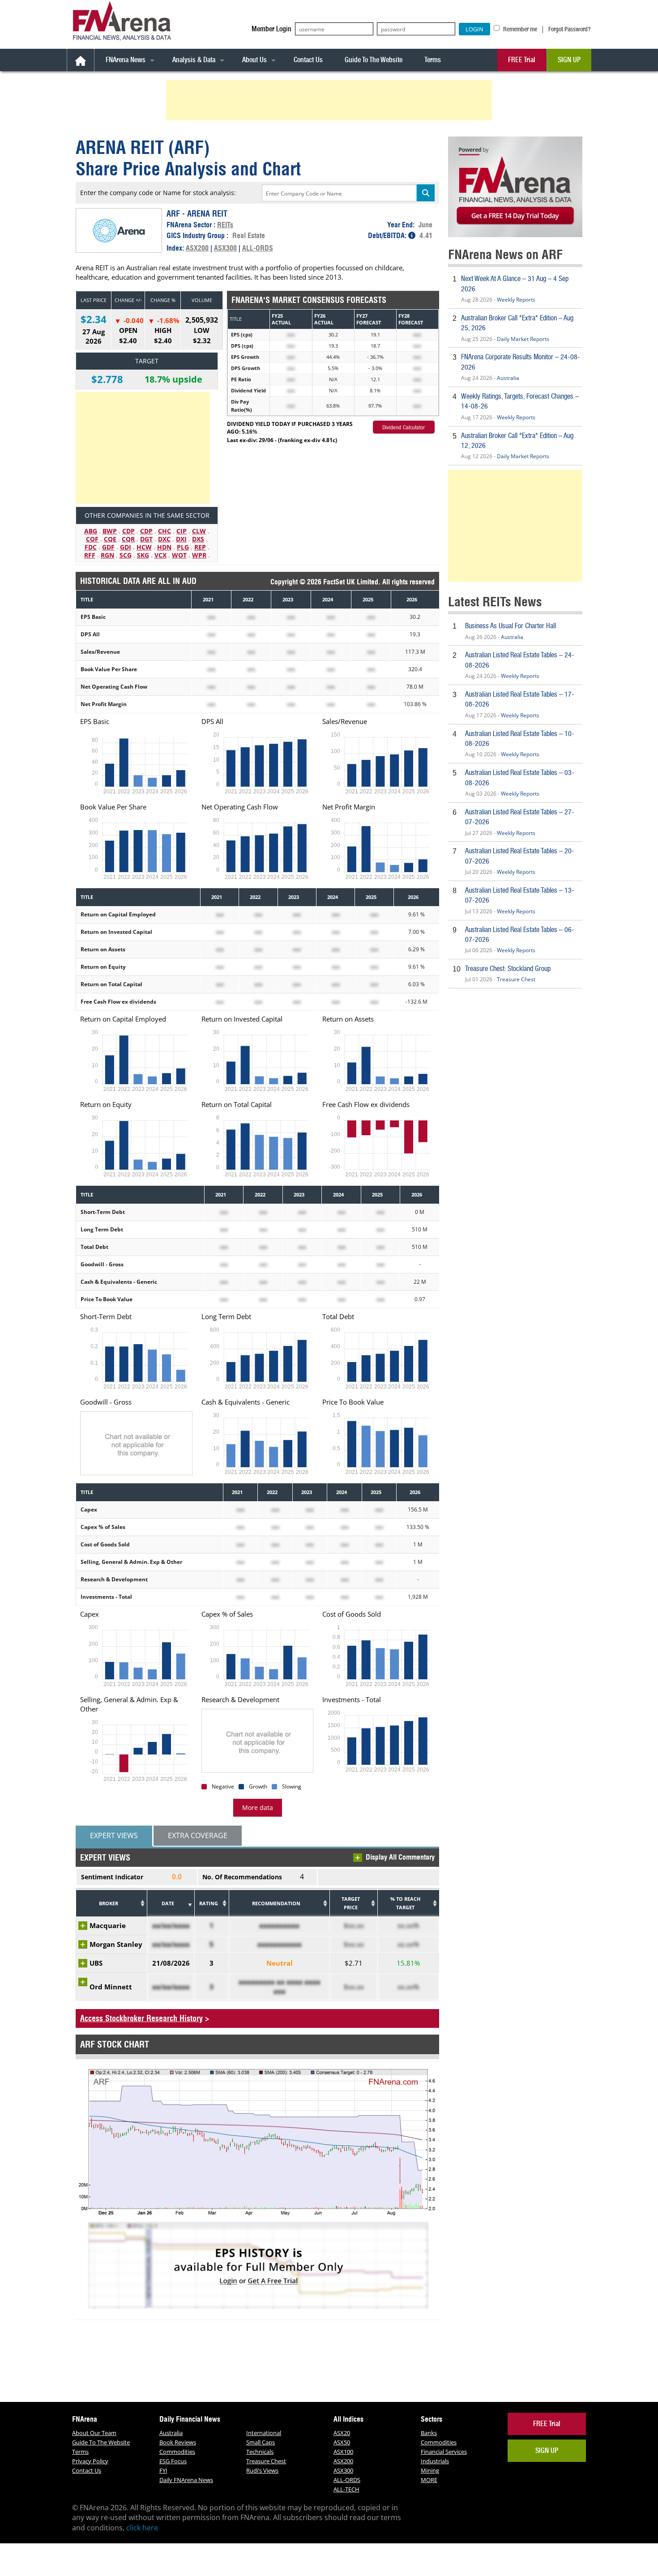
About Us (254, 60)
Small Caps (261, 2442)
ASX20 (342, 2433)
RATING (209, 1903)
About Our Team (94, 2433)
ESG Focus (173, 2461)
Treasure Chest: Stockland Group (508, 969)
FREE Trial (522, 60)
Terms (433, 60)
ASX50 (342, 2442)
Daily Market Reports (523, 339)
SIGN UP (569, 60)
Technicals (260, 2452)
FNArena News (126, 60)
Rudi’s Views (262, 2470)
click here (142, 2528)
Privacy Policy (90, 2461)
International (264, 2433)
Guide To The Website (374, 60)
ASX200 (197, 248)
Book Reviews (178, 2442)
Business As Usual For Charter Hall (511, 626)
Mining (430, 2470)
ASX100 (343, 2452)
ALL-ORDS (258, 248)
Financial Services (444, 2452)
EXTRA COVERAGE (198, 1835)
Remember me (519, 29)
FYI (163, 2470)
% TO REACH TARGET (405, 1903)
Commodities (177, 2452)
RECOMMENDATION (276, 1903)
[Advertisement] (330, 100)
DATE (168, 1903)
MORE (429, 2480)
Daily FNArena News (186, 2480)
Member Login (271, 29)
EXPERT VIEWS (114, 1835)
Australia (508, 378)
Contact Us (308, 60)
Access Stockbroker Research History (141, 2018)
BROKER (109, 1903)
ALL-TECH (346, 2489)
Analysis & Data (194, 60)
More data (258, 1807)
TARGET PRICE (351, 1903)
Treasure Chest (516, 979)
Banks (429, 2433)
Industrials (435, 2461)
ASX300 (225, 248)
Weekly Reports (516, 300)
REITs (225, 225)
